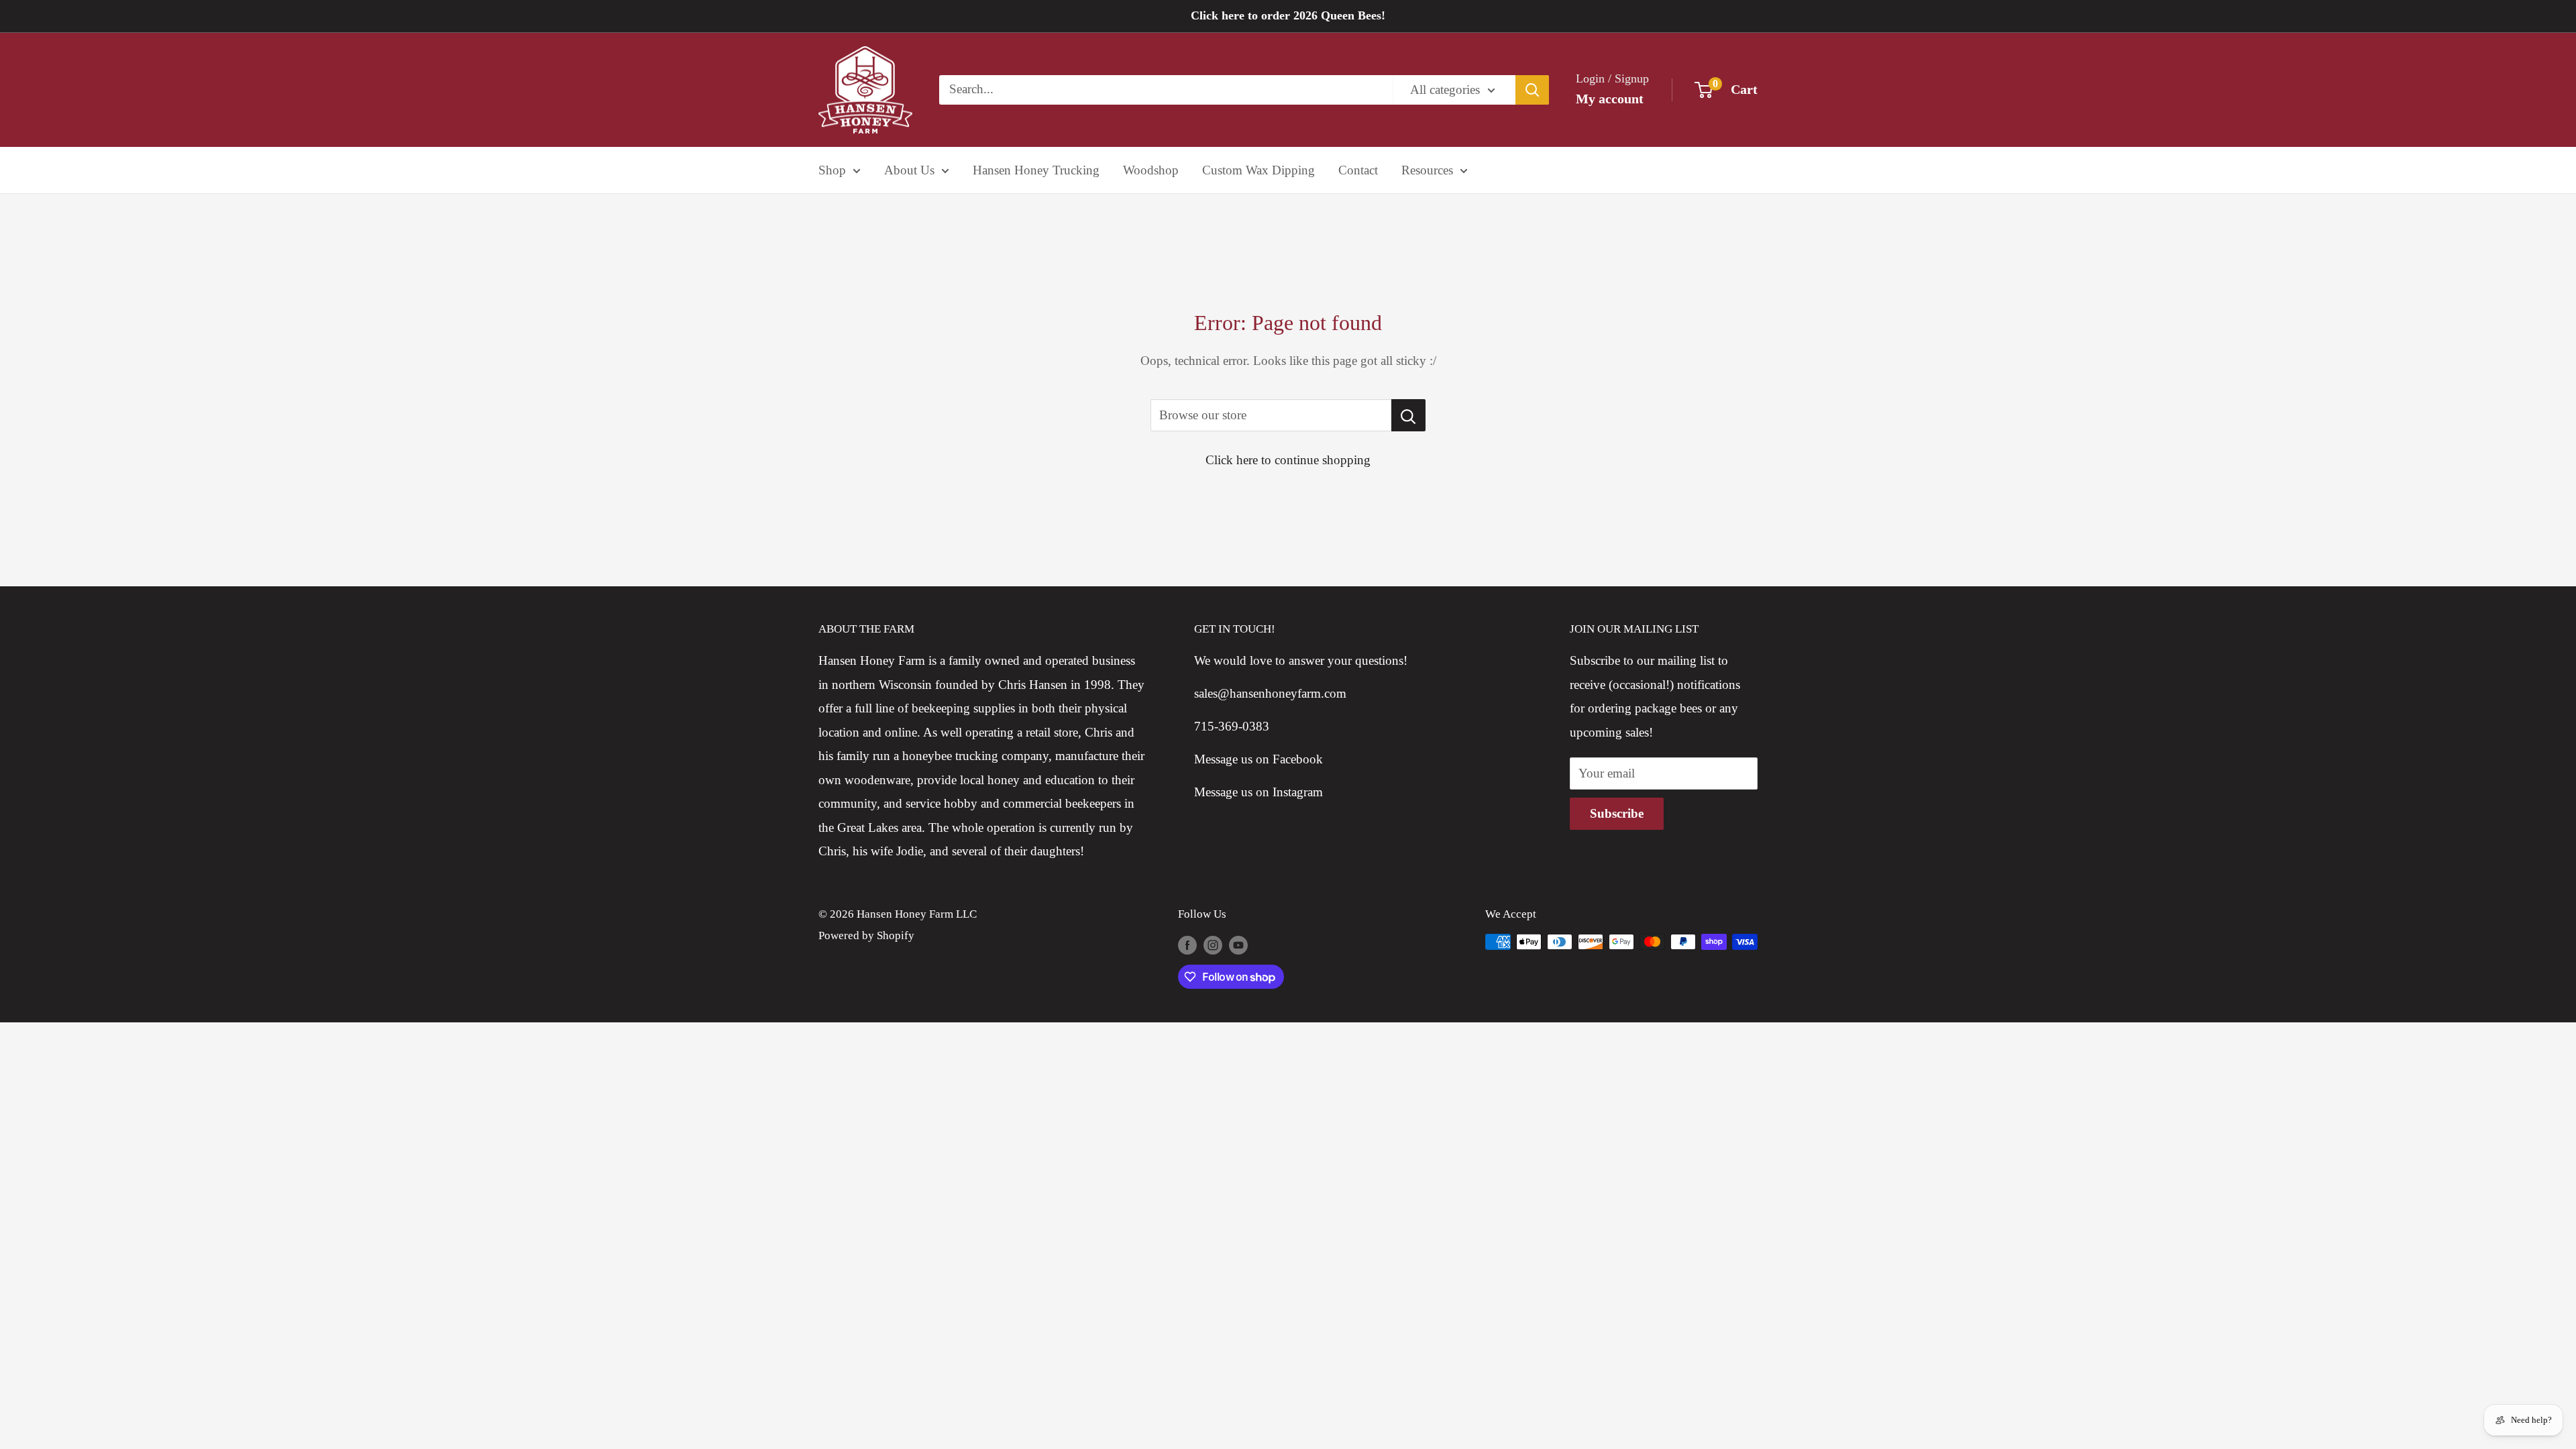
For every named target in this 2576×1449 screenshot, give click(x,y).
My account (1610, 99)
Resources (1427, 170)
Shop (832, 170)
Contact (1358, 170)
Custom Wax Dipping (1258, 170)
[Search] (1532, 90)
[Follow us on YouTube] (1238, 945)
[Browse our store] (1408, 415)
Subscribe (1617, 813)
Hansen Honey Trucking (1036, 170)
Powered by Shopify (866, 935)
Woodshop (1151, 170)
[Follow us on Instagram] (1213, 945)
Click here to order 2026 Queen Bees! (1288, 15)
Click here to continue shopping (1288, 460)
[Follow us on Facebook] (1187, 945)
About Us (909, 170)
